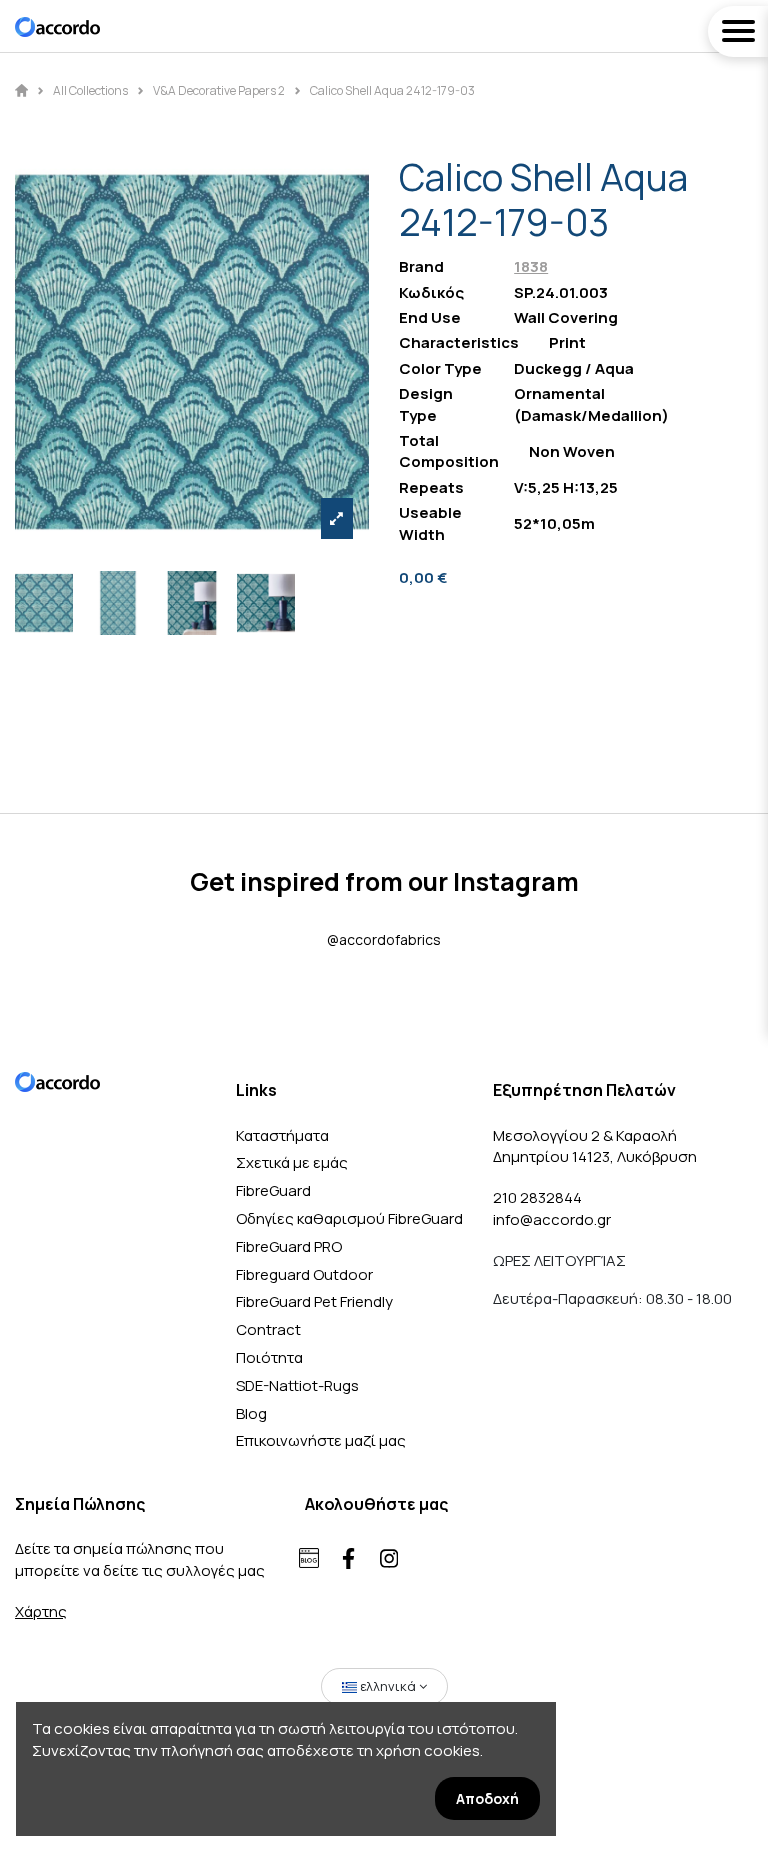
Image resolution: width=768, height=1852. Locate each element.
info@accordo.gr (552, 1219)
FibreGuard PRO (289, 1246)
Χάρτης (41, 1611)
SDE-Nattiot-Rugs (297, 1385)
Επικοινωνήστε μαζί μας (321, 1440)
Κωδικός (431, 292)
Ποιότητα (269, 1357)
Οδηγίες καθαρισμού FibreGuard (349, 1218)
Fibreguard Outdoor (304, 1274)
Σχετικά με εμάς (292, 1162)
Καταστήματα (282, 1135)
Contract (268, 1329)
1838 (531, 266)
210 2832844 (537, 1197)
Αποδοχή (487, 1798)
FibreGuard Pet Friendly (314, 1301)
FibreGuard (273, 1190)
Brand (421, 266)
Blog (251, 1413)
